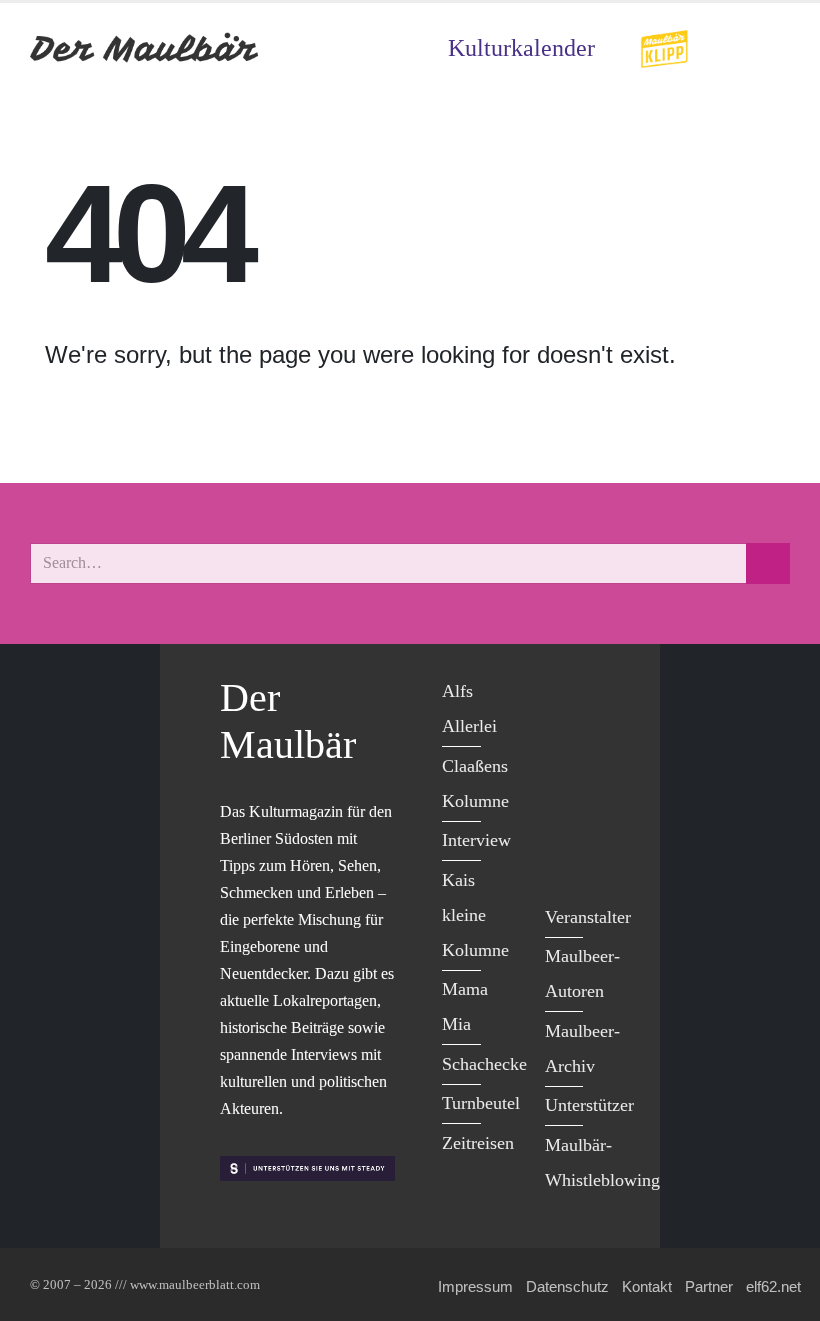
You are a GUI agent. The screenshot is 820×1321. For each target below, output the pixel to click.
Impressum (475, 1286)
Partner (709, 1286)
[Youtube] (565, 776)
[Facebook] (565, 694)
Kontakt (647, 1286)
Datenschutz (567, 1286)
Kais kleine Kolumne (475, 915)
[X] (565, 735)
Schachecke (484, 1064)
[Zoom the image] (664, 42)
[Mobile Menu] (766, 48)
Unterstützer (589, 1105)
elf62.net (773, 1286)
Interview (476, 840)
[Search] (768, 563)
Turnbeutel (481, 1103)
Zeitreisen (478, 1143)
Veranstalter (588, 917)
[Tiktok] (565, 859)
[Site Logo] (145, 48)
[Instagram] (565, 817)
